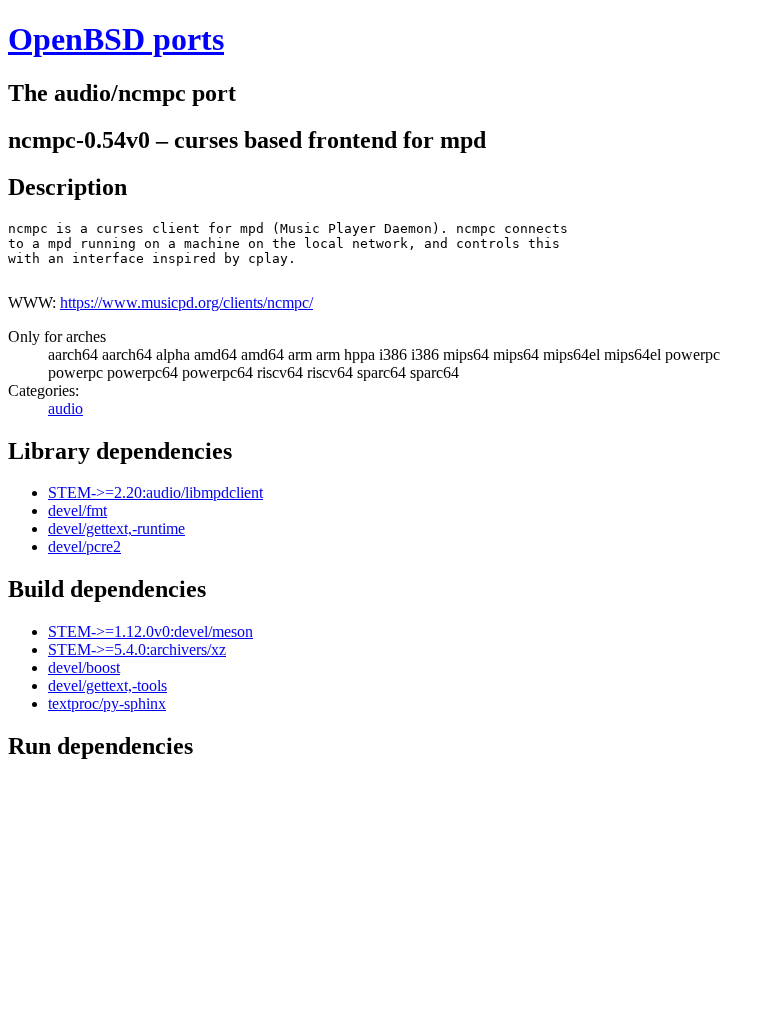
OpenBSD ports (116, 39)
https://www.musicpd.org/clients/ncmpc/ (186, 302)
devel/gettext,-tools (107, 685)
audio (65, 408)
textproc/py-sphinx (107, 703)
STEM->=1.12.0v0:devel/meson (150, 631)
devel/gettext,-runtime (116, 528)
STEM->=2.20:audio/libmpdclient (155, 492)
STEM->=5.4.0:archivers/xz (137, 649)
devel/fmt (77, 510)
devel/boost (84, 667)
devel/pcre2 (84, 546)
